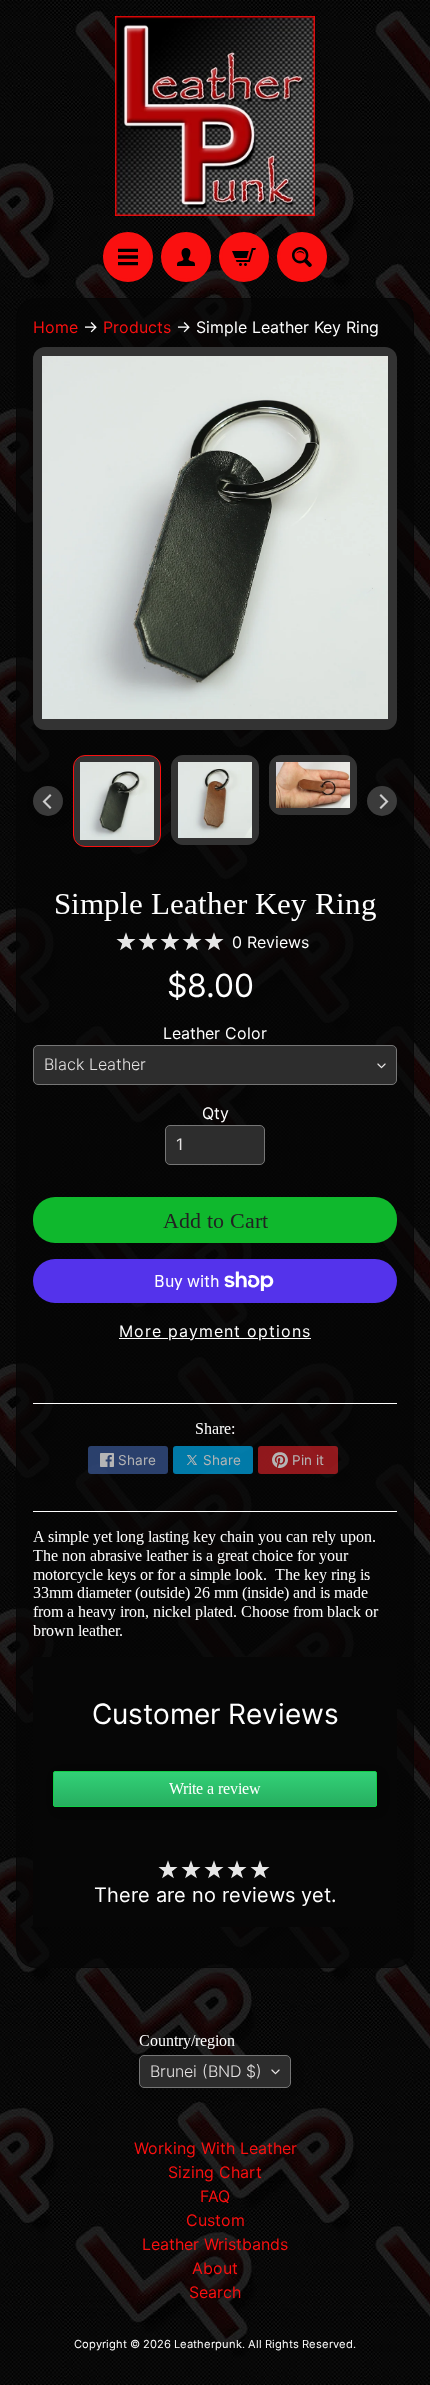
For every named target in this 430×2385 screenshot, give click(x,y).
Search (215, 2292)
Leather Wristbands (215, 2244)
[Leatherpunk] (215, 116)
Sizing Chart (215, 2172)
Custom (215, 2220)
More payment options (215, 1331)
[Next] (382, 801)
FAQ (215, 2196)
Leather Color (215, 1033)
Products (137, 327)
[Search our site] (302, 257)
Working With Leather (215, 2148)
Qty (215, 1113)
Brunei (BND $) (206, 2071)
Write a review (215, 1788)
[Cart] (244, 257)
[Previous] (48, 801)
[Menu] (128, 257)
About (215, 2268)
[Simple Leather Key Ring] (117, 801)
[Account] (186, 257)
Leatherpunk (208, 2344)
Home (55, 327)
